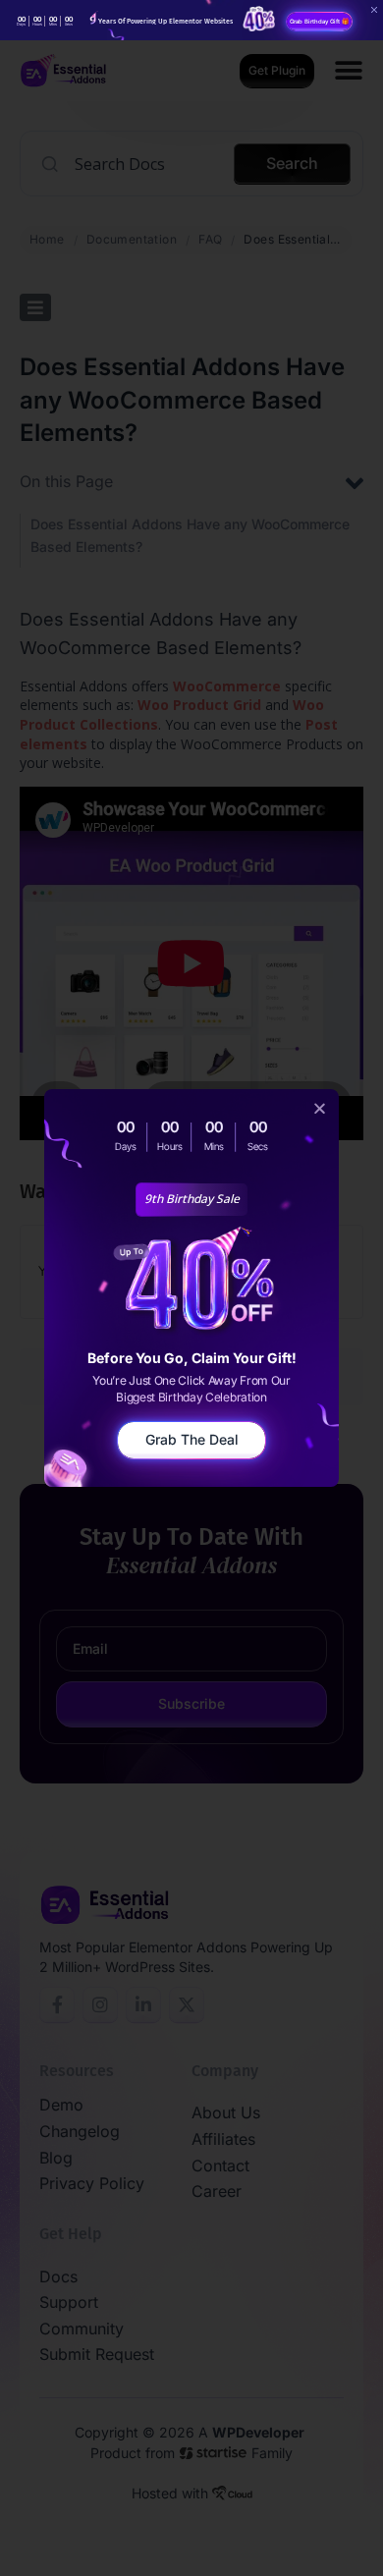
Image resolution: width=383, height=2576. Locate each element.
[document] (191, 1288)
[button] (320, 1108)
